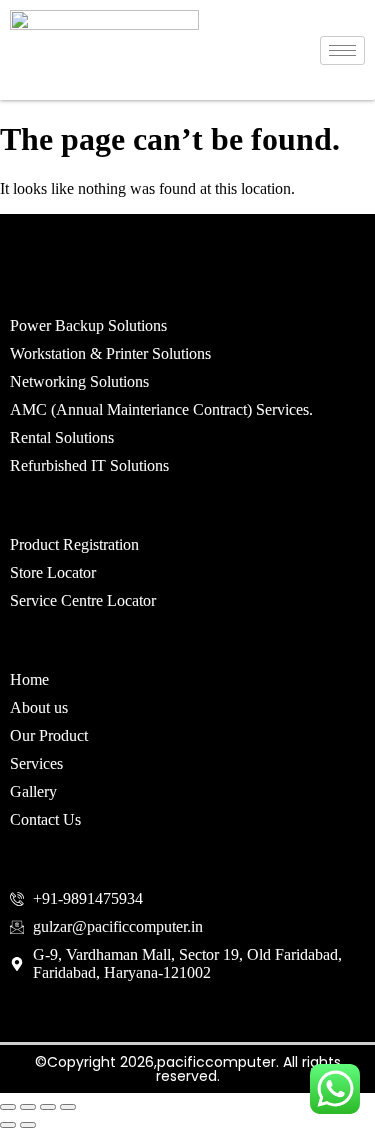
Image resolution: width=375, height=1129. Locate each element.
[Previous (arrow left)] (8, 1125)
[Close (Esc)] (68, 1107)
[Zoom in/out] (8, 1107)
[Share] (48, 1107)
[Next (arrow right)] (28, 1125)
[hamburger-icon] (342, 50)
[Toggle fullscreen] (28, 1107)
